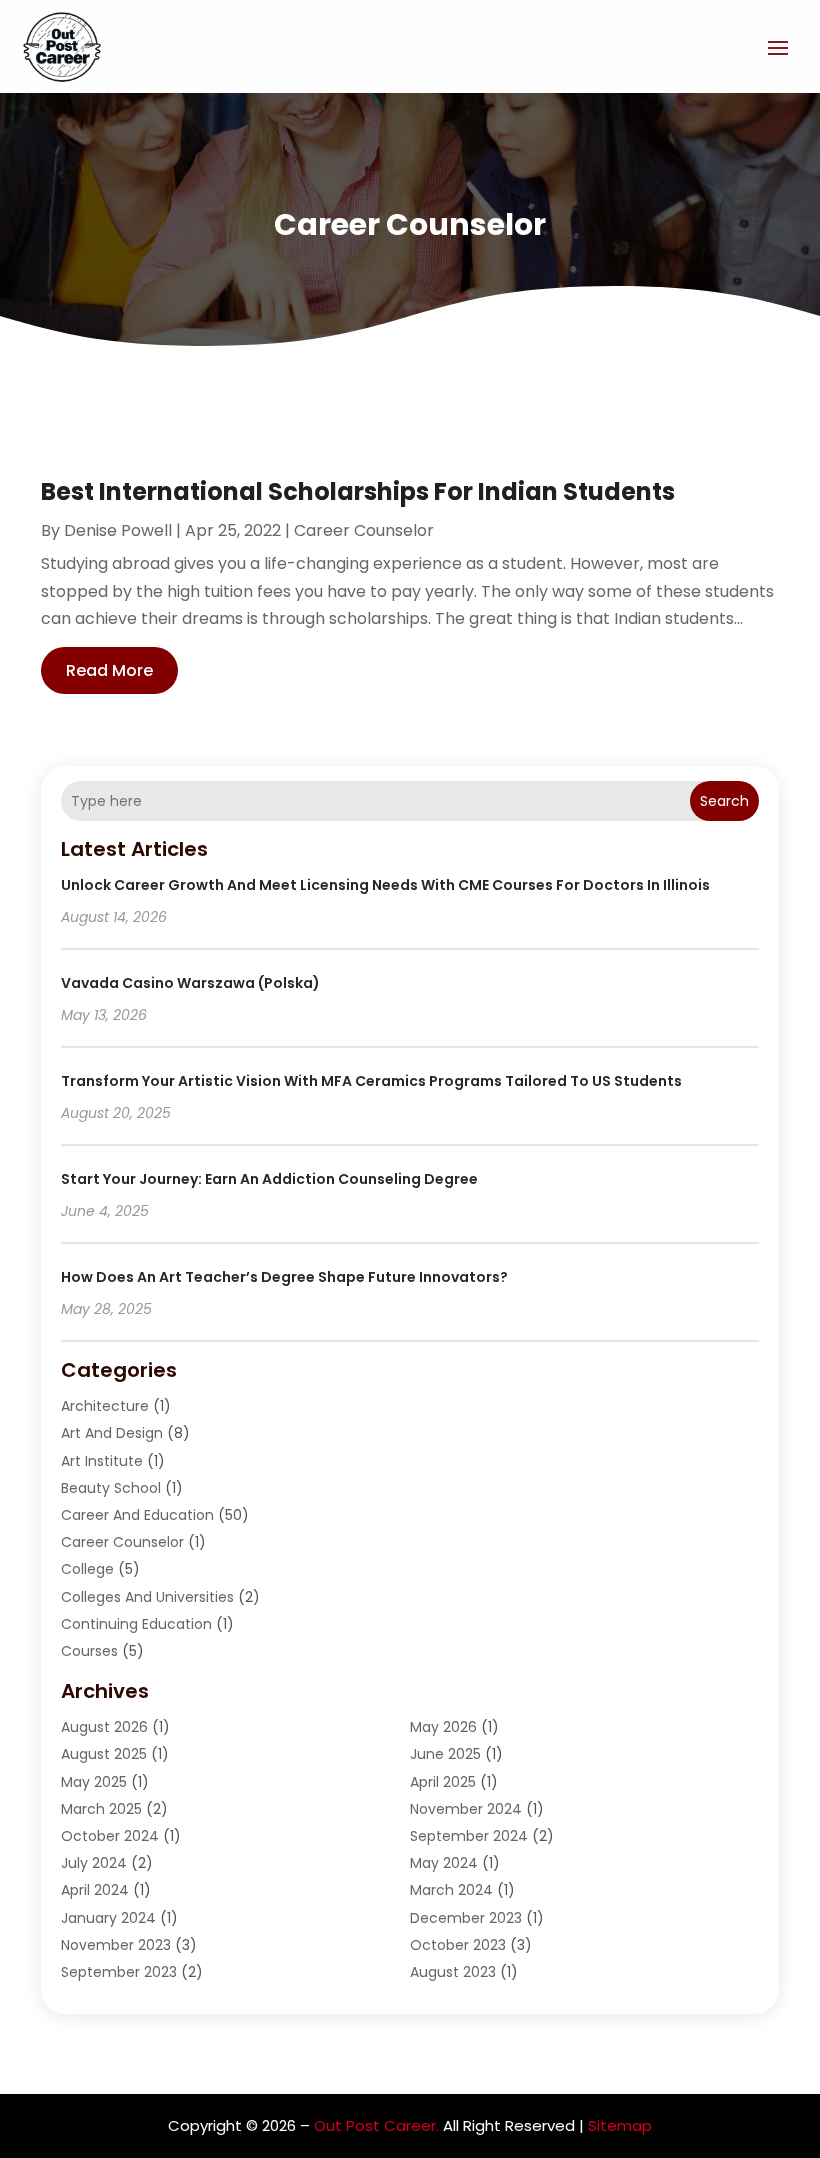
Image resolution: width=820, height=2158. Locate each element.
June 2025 (445, 1754)
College (87, 1569)
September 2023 (119, 1972)
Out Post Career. (376, 2125)
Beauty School (111, 1488)
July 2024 (94, 1863)
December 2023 (466, 1918)
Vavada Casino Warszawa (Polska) (190, 983)
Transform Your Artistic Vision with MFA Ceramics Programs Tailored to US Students (371, 1081)
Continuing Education (136, 1624)
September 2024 (469, 1836)
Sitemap (620, 2125)
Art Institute (102, 1461)
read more (109, 670)
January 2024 (108, 1918)
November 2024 (466, 1809)
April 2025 (443, 1782)
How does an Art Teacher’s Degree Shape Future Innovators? (284, 1277)
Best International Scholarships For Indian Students (358, 491)
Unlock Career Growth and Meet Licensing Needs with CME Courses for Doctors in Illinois (385, 885)
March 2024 (451, 1890)
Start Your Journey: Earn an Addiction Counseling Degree (269, 1179)
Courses (89, 1651)
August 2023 (453, 1972)
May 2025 (94, 1782)
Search (724, 801)
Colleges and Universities (147, 1597)
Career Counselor (364, 530)
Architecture (105, 1406)
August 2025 (104, 1754)
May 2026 (443, 1727)
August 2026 (104, 1727)
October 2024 (110, 1836)
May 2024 (444, 1863)
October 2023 (458, 1945)
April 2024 (95, 1890)
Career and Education (137, 1515)
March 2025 (101, 1809)
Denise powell (118, 530)
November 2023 (116, 1945)
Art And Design (112, 1433)
